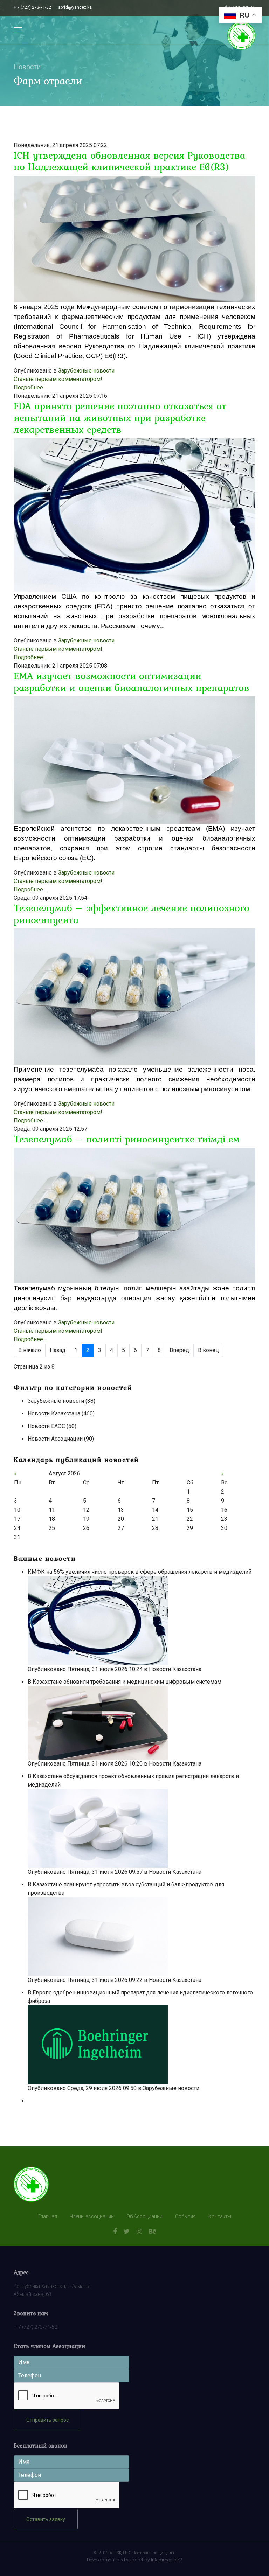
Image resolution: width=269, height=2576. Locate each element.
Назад (58, 1350)
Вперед (179, 1350)
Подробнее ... (31, 387)
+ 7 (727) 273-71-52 (32, 7)
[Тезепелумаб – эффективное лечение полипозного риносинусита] (134, 996)
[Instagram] (139, 2231)
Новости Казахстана (175, 1669)
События (185, 2216)
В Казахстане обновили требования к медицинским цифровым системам (125, 1682)
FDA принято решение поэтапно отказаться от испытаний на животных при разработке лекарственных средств (120, 417)
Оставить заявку (46, 2519)
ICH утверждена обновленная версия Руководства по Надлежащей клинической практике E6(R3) (130, 161)
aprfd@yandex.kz (75, 7)
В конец (208, 1350)
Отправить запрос (47, 2420)
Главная (48, 2216)
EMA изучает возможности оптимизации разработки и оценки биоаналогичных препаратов (132, 682)
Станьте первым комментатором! (58, 379)
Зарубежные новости (86, 371)
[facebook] (115, 2231)
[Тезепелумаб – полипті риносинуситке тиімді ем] (134, 1216)
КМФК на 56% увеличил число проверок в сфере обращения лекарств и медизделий (140, 1572)
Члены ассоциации (92, 2216)
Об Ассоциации (144, 2216)
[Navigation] (18, 30)
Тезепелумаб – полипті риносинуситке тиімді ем (127, 1139)
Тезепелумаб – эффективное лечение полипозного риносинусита (132, 914)
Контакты (220, 2216)
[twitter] (127, 2231)
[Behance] (153, 2231)
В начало (30, 1350)
